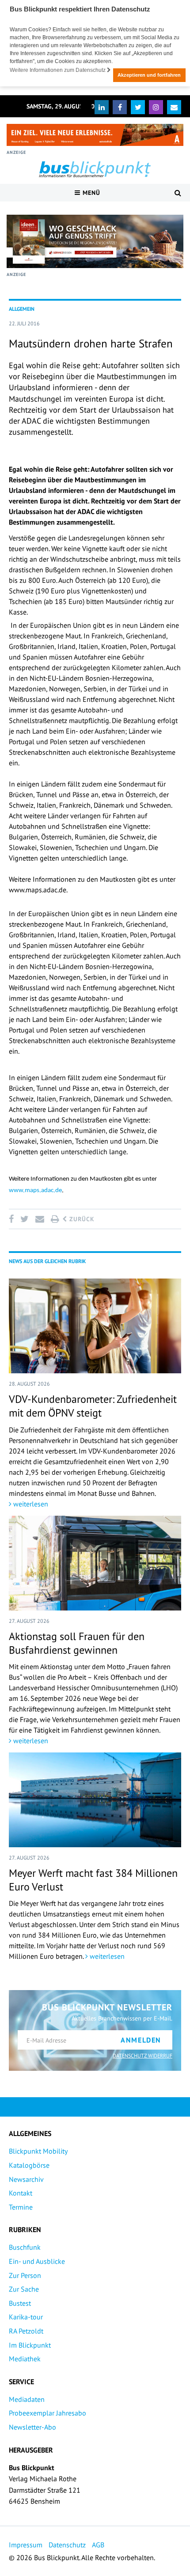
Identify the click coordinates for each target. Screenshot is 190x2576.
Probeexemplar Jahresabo (47, 2413)
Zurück (81, 1219)
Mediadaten (27, 2399)
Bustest (20, 2303)
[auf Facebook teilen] (13, 1219)
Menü (90, 193)
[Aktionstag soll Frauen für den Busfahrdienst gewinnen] (95, 1563)
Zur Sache (24, 2289)
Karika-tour (26, 2317)
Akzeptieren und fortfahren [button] (149, 75)
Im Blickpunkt (30, 2345)
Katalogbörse (29, 2165)
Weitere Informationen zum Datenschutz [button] (58, 70)
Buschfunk (25, 2247)
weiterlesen (30, 1504)
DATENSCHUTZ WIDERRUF (142, 2056)
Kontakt (21, 2193)
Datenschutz (67, 2545)
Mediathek (25, 2359)
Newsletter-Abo (32, 2427)
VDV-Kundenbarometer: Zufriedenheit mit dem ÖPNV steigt (93, 1406)
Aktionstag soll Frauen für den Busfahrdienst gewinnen (77, 1643)
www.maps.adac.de (35, 1191)
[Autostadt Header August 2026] (95, 135)
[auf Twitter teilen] (24, 1219)
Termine (21, 2207)
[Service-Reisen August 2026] (95, 241)
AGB (98, 2545)
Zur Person (25, 2275)
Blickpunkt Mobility (38, 2151)
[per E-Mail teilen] (40, 1219)
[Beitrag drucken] (55, 1219)
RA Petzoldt (26, 2331)
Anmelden (141, 2040)
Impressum (26, 2545)
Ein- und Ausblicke (37, 2261)
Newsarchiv (26, 2179)
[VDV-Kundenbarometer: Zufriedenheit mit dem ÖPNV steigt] (95, 1326)
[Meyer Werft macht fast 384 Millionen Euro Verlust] (95, 1800)
